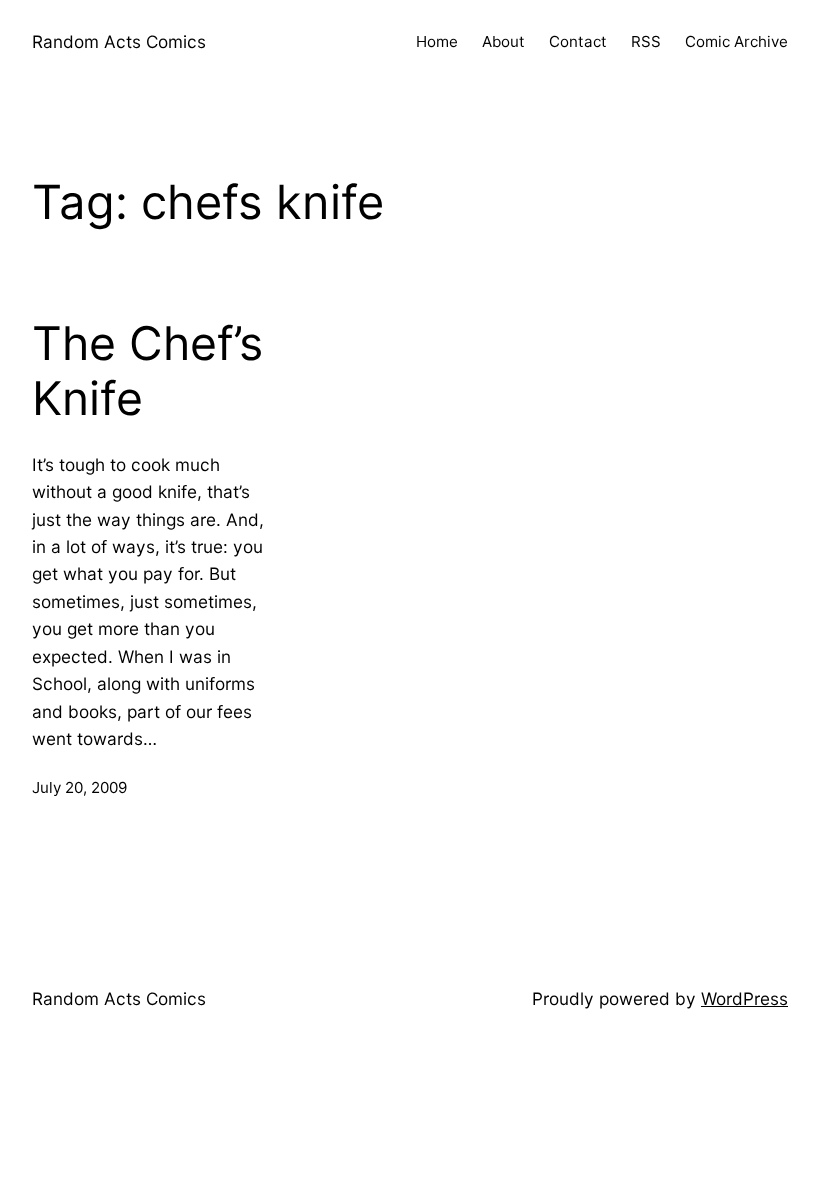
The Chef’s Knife (147, 371)
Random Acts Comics (119, 41)
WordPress (744, 998)
